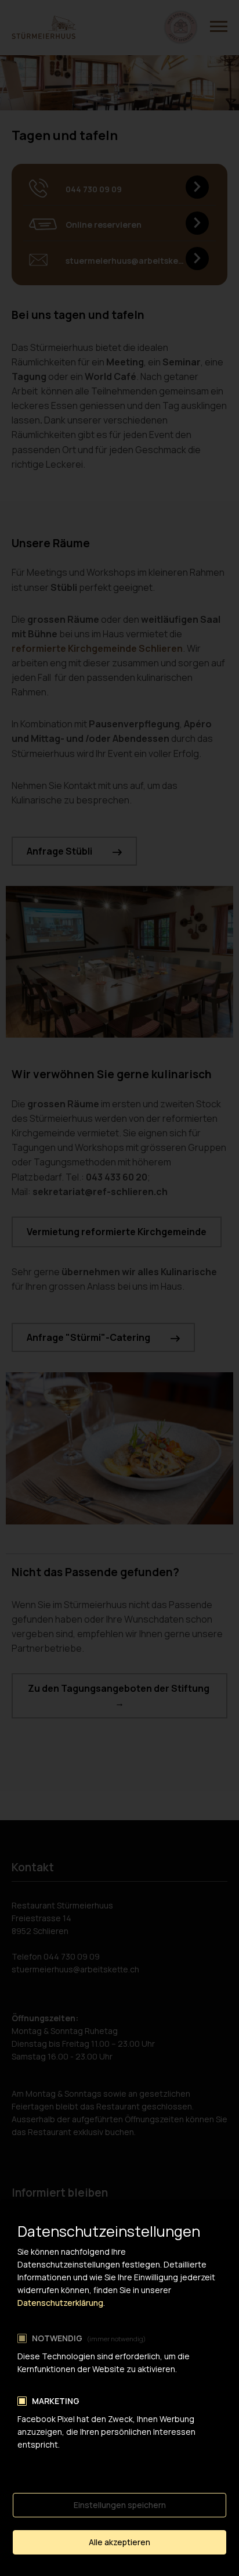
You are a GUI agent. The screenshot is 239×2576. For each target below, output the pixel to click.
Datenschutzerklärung (60, 2303)
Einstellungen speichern (120, 2505)
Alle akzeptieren (119, 2542)
